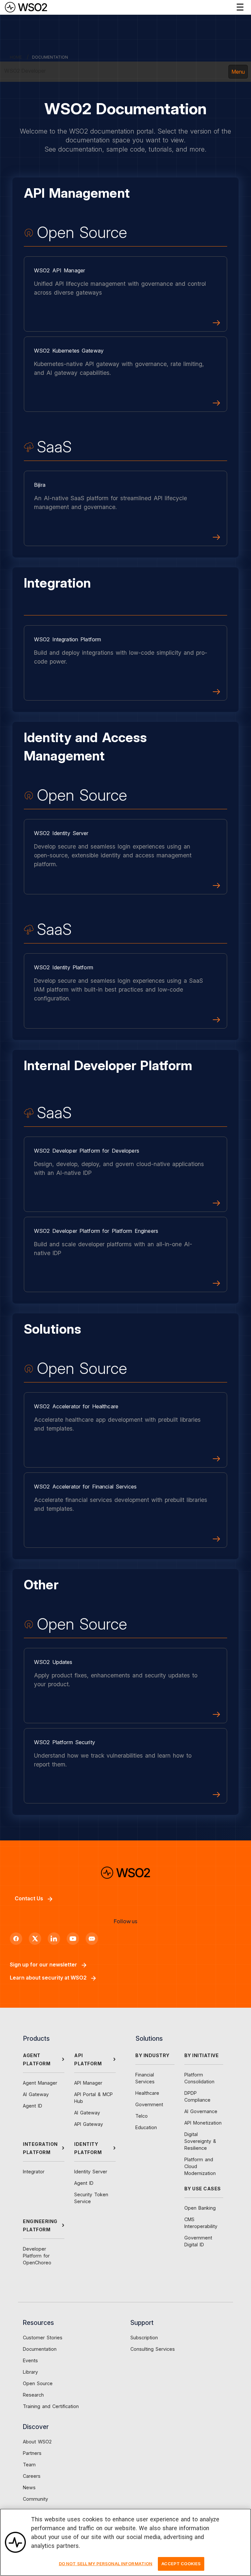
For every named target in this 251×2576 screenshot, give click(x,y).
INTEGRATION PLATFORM (40, 2148)
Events (30, 2360)
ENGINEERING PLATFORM (40, 2225)
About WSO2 (37, 2442)
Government (149, 2104)
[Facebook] (16, 1939)
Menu (238, 72)
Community (35, 2499)
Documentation (40, 2349)
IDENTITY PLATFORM (88, 2148)
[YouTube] (73, 1939)
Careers (32, 2476)
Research (33, 2395)
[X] (35, 1939)
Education (146, 2127)
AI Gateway (36, 2094)
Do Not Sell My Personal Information (106, 2564)
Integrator (34, 2172)
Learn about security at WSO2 (48, 1978)
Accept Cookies (181, 2564)
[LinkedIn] (54, 1939)
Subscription (144, 2338)
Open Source (38, 2383)
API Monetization (203, 2123)
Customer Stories (43, 2338)
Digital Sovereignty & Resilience (200, 2141)
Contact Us (29, 1898)
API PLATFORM (88, 2059)
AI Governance (201, 2111)
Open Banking (200, 2208)
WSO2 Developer (25, 71)
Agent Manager (40, 2083)
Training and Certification (51, 2406)
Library (30, 2372)
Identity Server (91, 2172)
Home (16, 57)
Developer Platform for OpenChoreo (37, 2256)
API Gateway (89, 2124)
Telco (142, 2116)
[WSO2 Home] (26, 7)
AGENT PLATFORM (37, 2059)
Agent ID (33, 2106)
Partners (32, 2453)
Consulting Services (153, 2349)
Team (29, 2465)
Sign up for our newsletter (43, 1964)
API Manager (88, 2083)
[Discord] (92, 1939)
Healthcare (147, 2093)
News (29, 2487)
